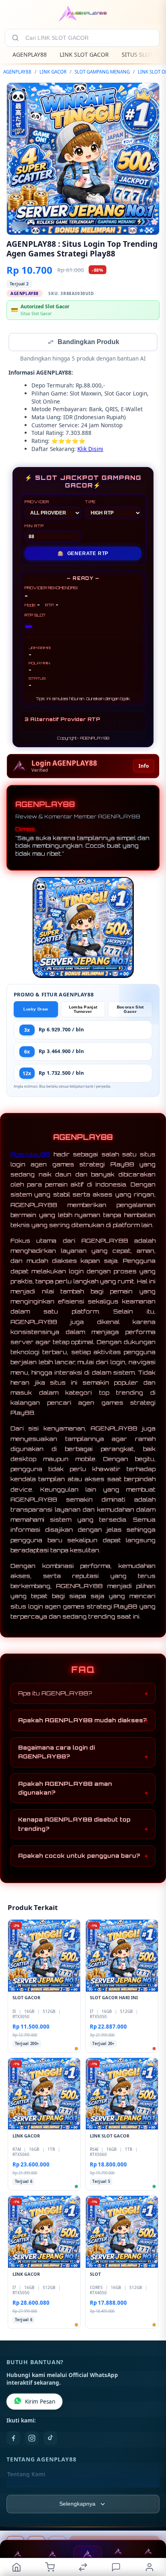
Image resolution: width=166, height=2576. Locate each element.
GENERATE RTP (83, 554)
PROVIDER (37, 502)
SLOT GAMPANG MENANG (102, 72)
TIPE (90, 502)
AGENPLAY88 (30, 54)
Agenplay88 (30, 1155)
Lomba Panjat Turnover (83, 1010)
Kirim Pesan (40, 2402)
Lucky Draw (36, 1010)
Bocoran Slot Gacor (130, 1010)
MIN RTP (34, 527)
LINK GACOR (53, 72)
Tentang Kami (26, 2475)
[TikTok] (50, 2439)
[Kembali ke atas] (151, 2522)
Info (144, 767)
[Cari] (15, 38)
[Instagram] (32, 2439)
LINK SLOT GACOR (84, 54)
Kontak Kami (25, 2488)
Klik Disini (90, 450)
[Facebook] (13, 2439)
